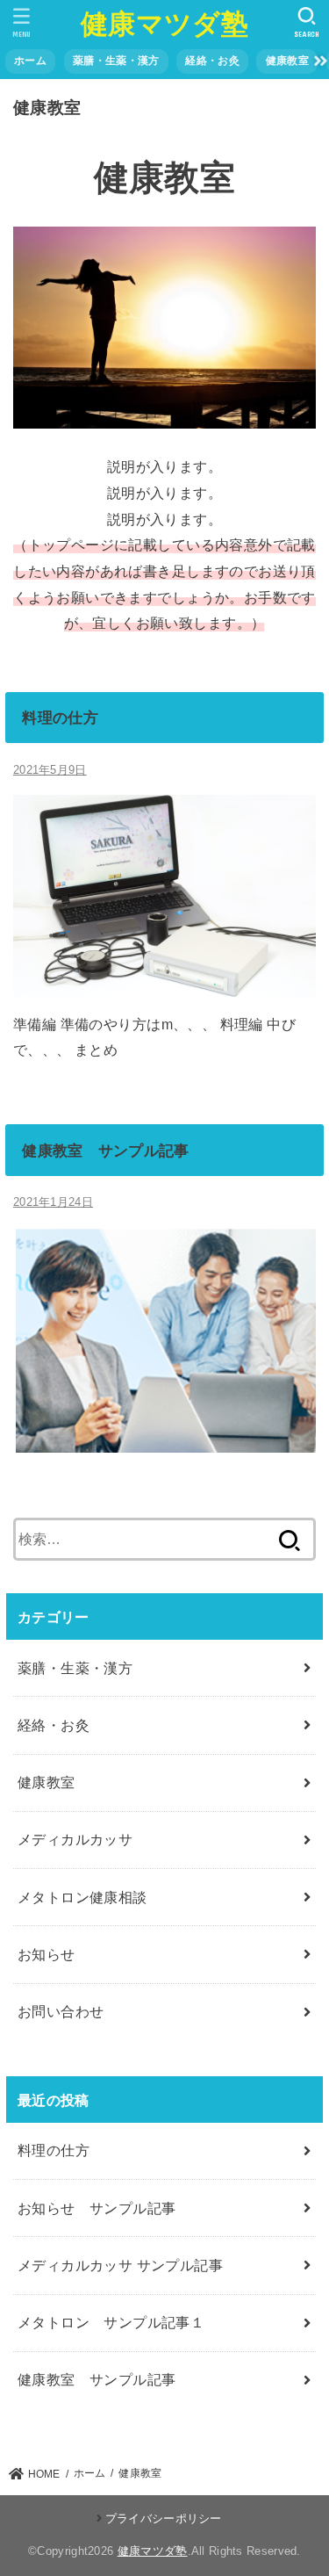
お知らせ (46, 1954)
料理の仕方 (60, 718)
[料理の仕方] (164, 983)
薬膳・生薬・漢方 (116, 61)
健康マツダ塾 (164, 24)
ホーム (30, 61)
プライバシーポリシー (163, 2518)
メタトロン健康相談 (82, 1897)
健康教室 (287, 61)
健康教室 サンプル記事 (105, 1151)
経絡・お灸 (212, 61)
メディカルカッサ (75, 1839)
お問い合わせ (61, 2011)
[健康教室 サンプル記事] (164, 1439)
